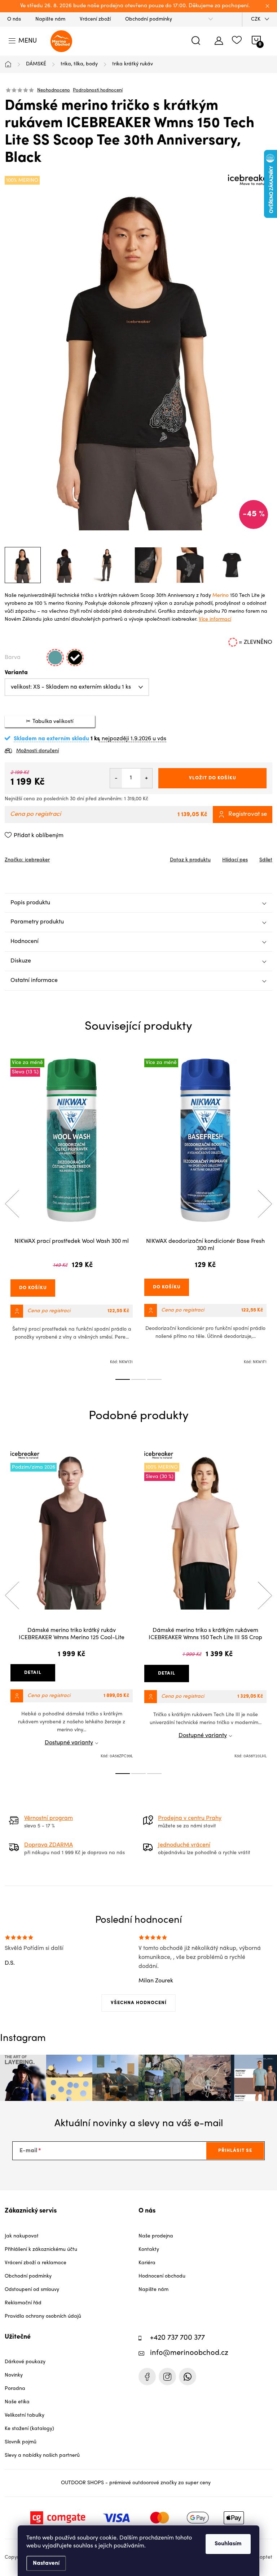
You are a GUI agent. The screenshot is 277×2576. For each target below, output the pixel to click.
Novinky (14, 2375)
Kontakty (149, 2250)
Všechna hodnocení (139, 2003)
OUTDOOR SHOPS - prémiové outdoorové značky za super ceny (136, 2483)
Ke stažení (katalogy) (29, 2429)
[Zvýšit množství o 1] (146, 778)
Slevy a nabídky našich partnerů (42, 2456)
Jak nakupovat (22, 2236)
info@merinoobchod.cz (189, 2353)
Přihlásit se (235, 2151)
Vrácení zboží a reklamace (36, 2263)
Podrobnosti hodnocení (98, 90)
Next (265, 1204)
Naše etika (17, 2402)
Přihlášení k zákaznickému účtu (41, 2250)
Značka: (27, 860)
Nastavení (46, 2563)
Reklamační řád (23, 2303)
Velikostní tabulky (25, 2415)
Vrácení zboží (95, 19)
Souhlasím (228, 2544)
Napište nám (50, 19)
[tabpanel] (72, 1212)
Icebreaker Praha (147, 2377)
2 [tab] (138, 1379)
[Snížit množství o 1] (116, 778)
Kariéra (147, 2263)
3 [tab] (154, 1379)
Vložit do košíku (213, 778)
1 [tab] (123, 1379)
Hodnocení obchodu (162, 2276)
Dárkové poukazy (25, 2362)
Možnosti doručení (38, 751)
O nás (14, 19)
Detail (33, 1673)
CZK (256, 19)
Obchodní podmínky (149, 19)
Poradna (15, 2389)
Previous (12, 1204)
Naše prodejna (156, 2236)
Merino (221, 596)
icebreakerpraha (167, 2377)
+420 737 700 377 (177, 2338)
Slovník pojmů (21, 2442)
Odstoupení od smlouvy (32, 2290)
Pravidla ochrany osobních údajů (43, 2316)
